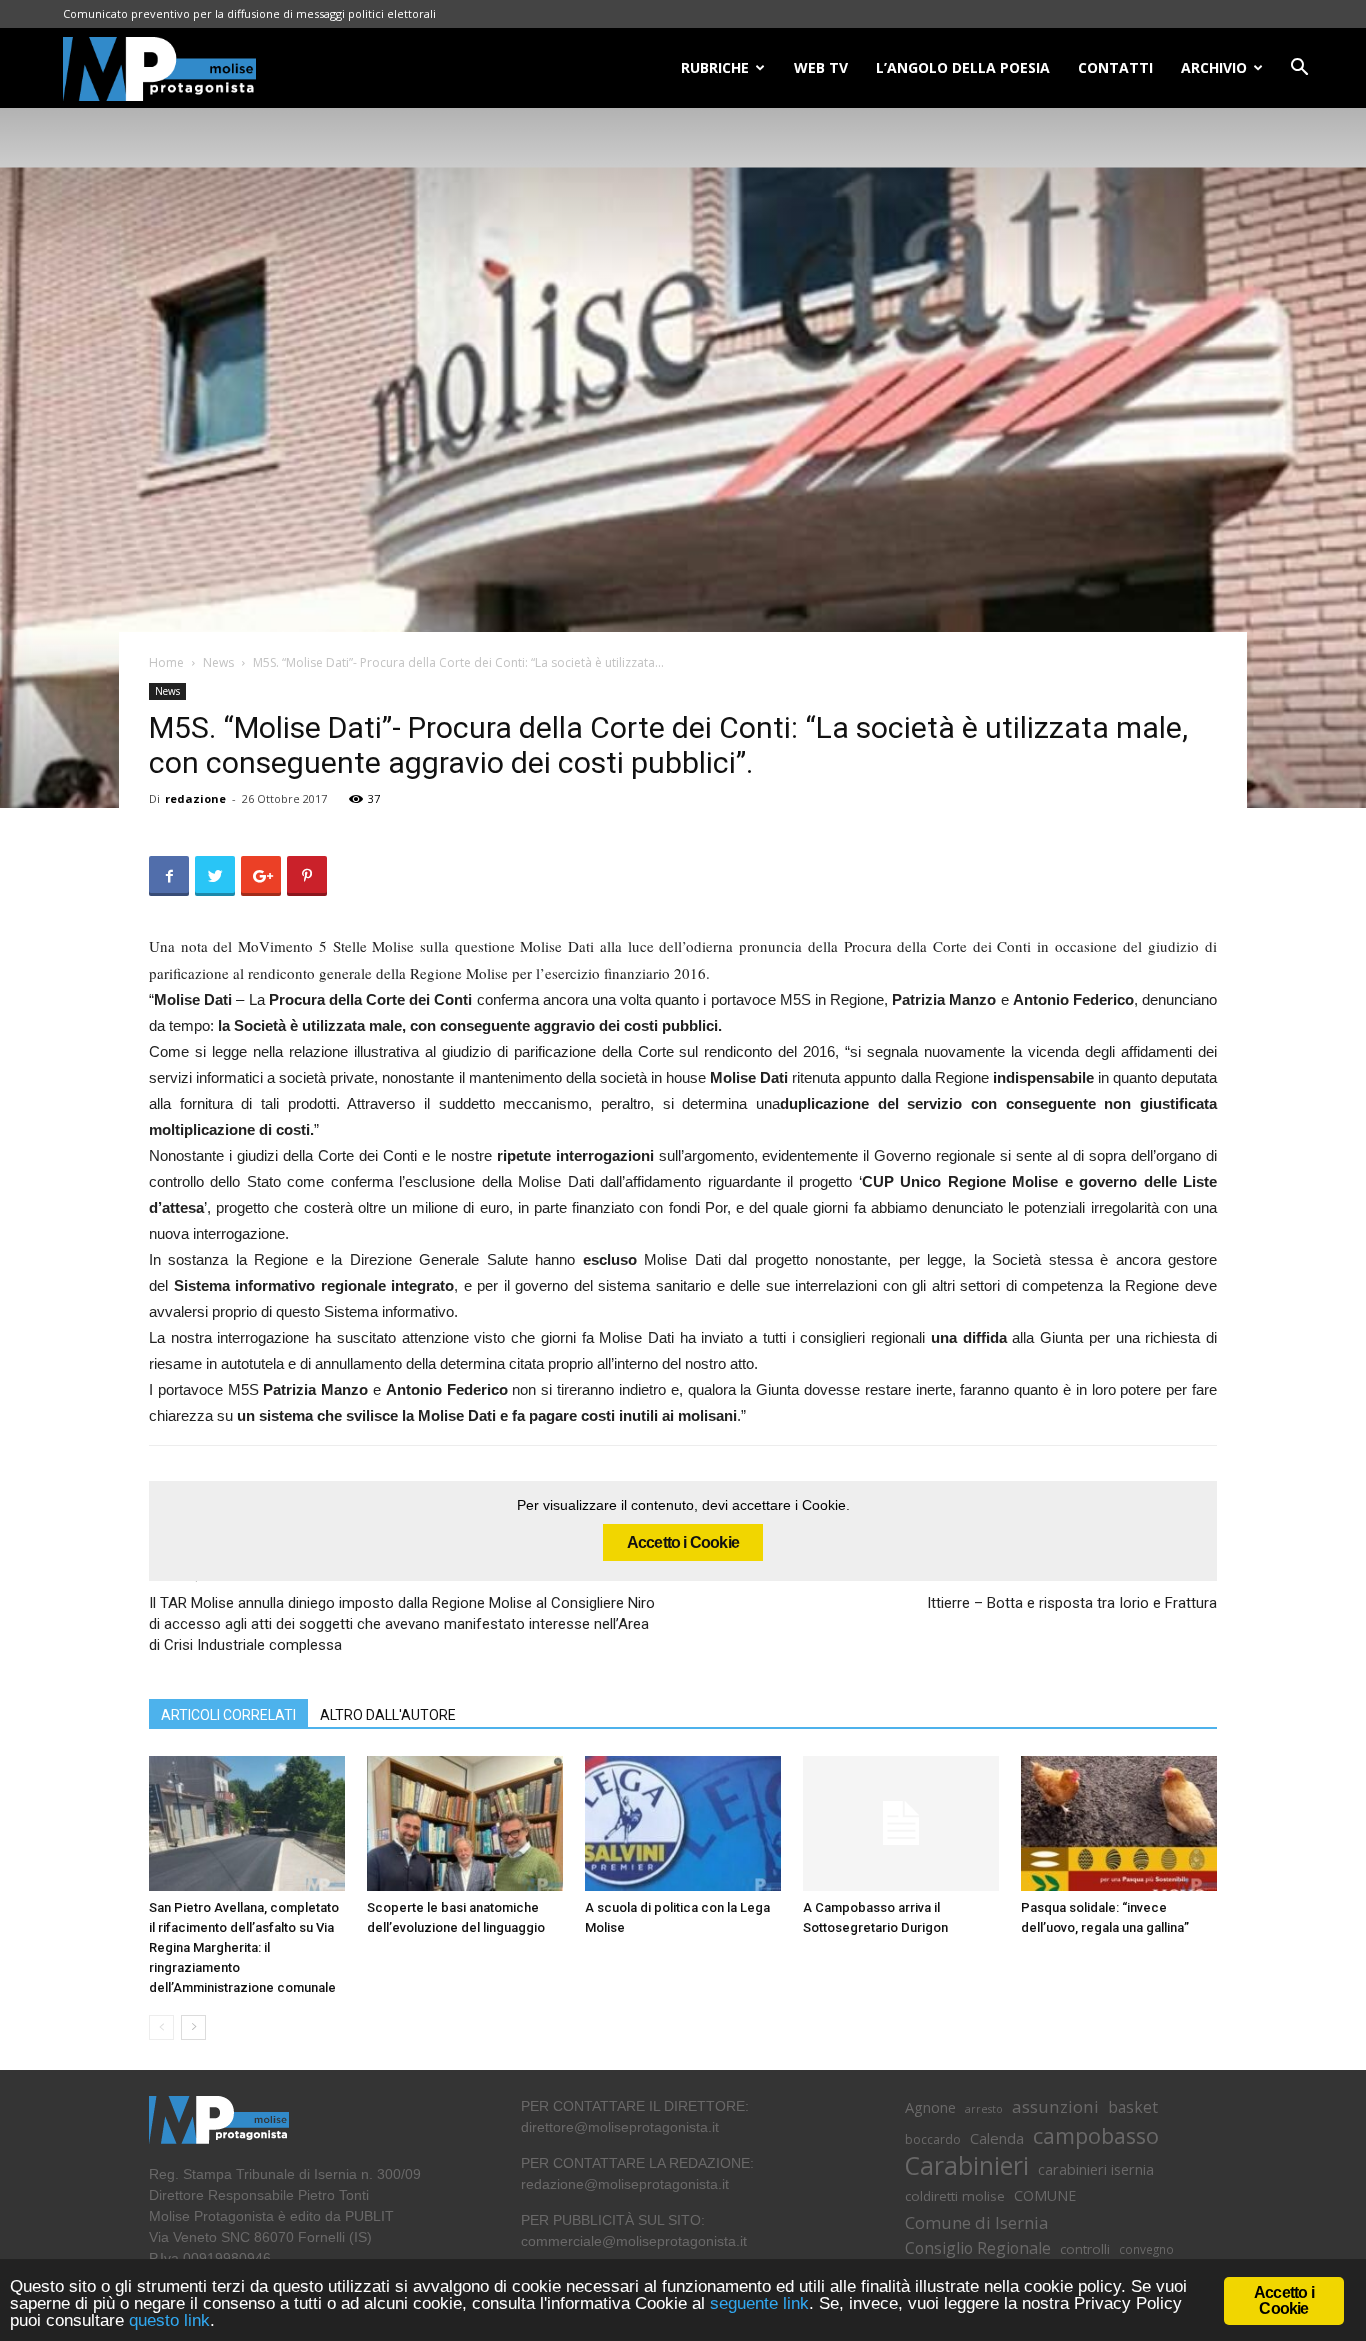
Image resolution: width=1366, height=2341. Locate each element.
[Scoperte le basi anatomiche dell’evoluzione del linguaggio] (465, 1823)
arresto (984, 2109)
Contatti (1115, 67)
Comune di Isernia (976, 2222)
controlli (1085, 2249)
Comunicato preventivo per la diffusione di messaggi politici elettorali (249, 13)
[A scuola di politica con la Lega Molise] (683, 1823)
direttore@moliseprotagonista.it (620, 2127)
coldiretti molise (955, 2196)
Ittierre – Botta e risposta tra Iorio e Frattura (1072, 1603)
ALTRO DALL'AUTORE (388, 1715)
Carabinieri (967, 2165)
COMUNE (1045, 2195)
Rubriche (715, 67)
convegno (1146, 2249)
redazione (195, 798)
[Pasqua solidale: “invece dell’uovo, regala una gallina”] (1119, 1823)
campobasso (1096, 2135)
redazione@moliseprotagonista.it (625, 2184)
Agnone (930, 2107)
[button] (1299, 69)
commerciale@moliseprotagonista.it (634, 2241)
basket (1133, 2107)
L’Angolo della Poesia (963, 67)
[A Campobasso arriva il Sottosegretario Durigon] (901, 1823)
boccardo (933, 2139)
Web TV (821, 67)
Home (166, 662)
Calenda (997, 2138)
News (218, 662)
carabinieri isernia (1096, 2169)
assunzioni (1055, 2106)
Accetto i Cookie (683, 1542)
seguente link (759, 2303)
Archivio (1214, 67)
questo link (167, 2320)
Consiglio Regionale (978, 2248)
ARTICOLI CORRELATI (228, 1715)
